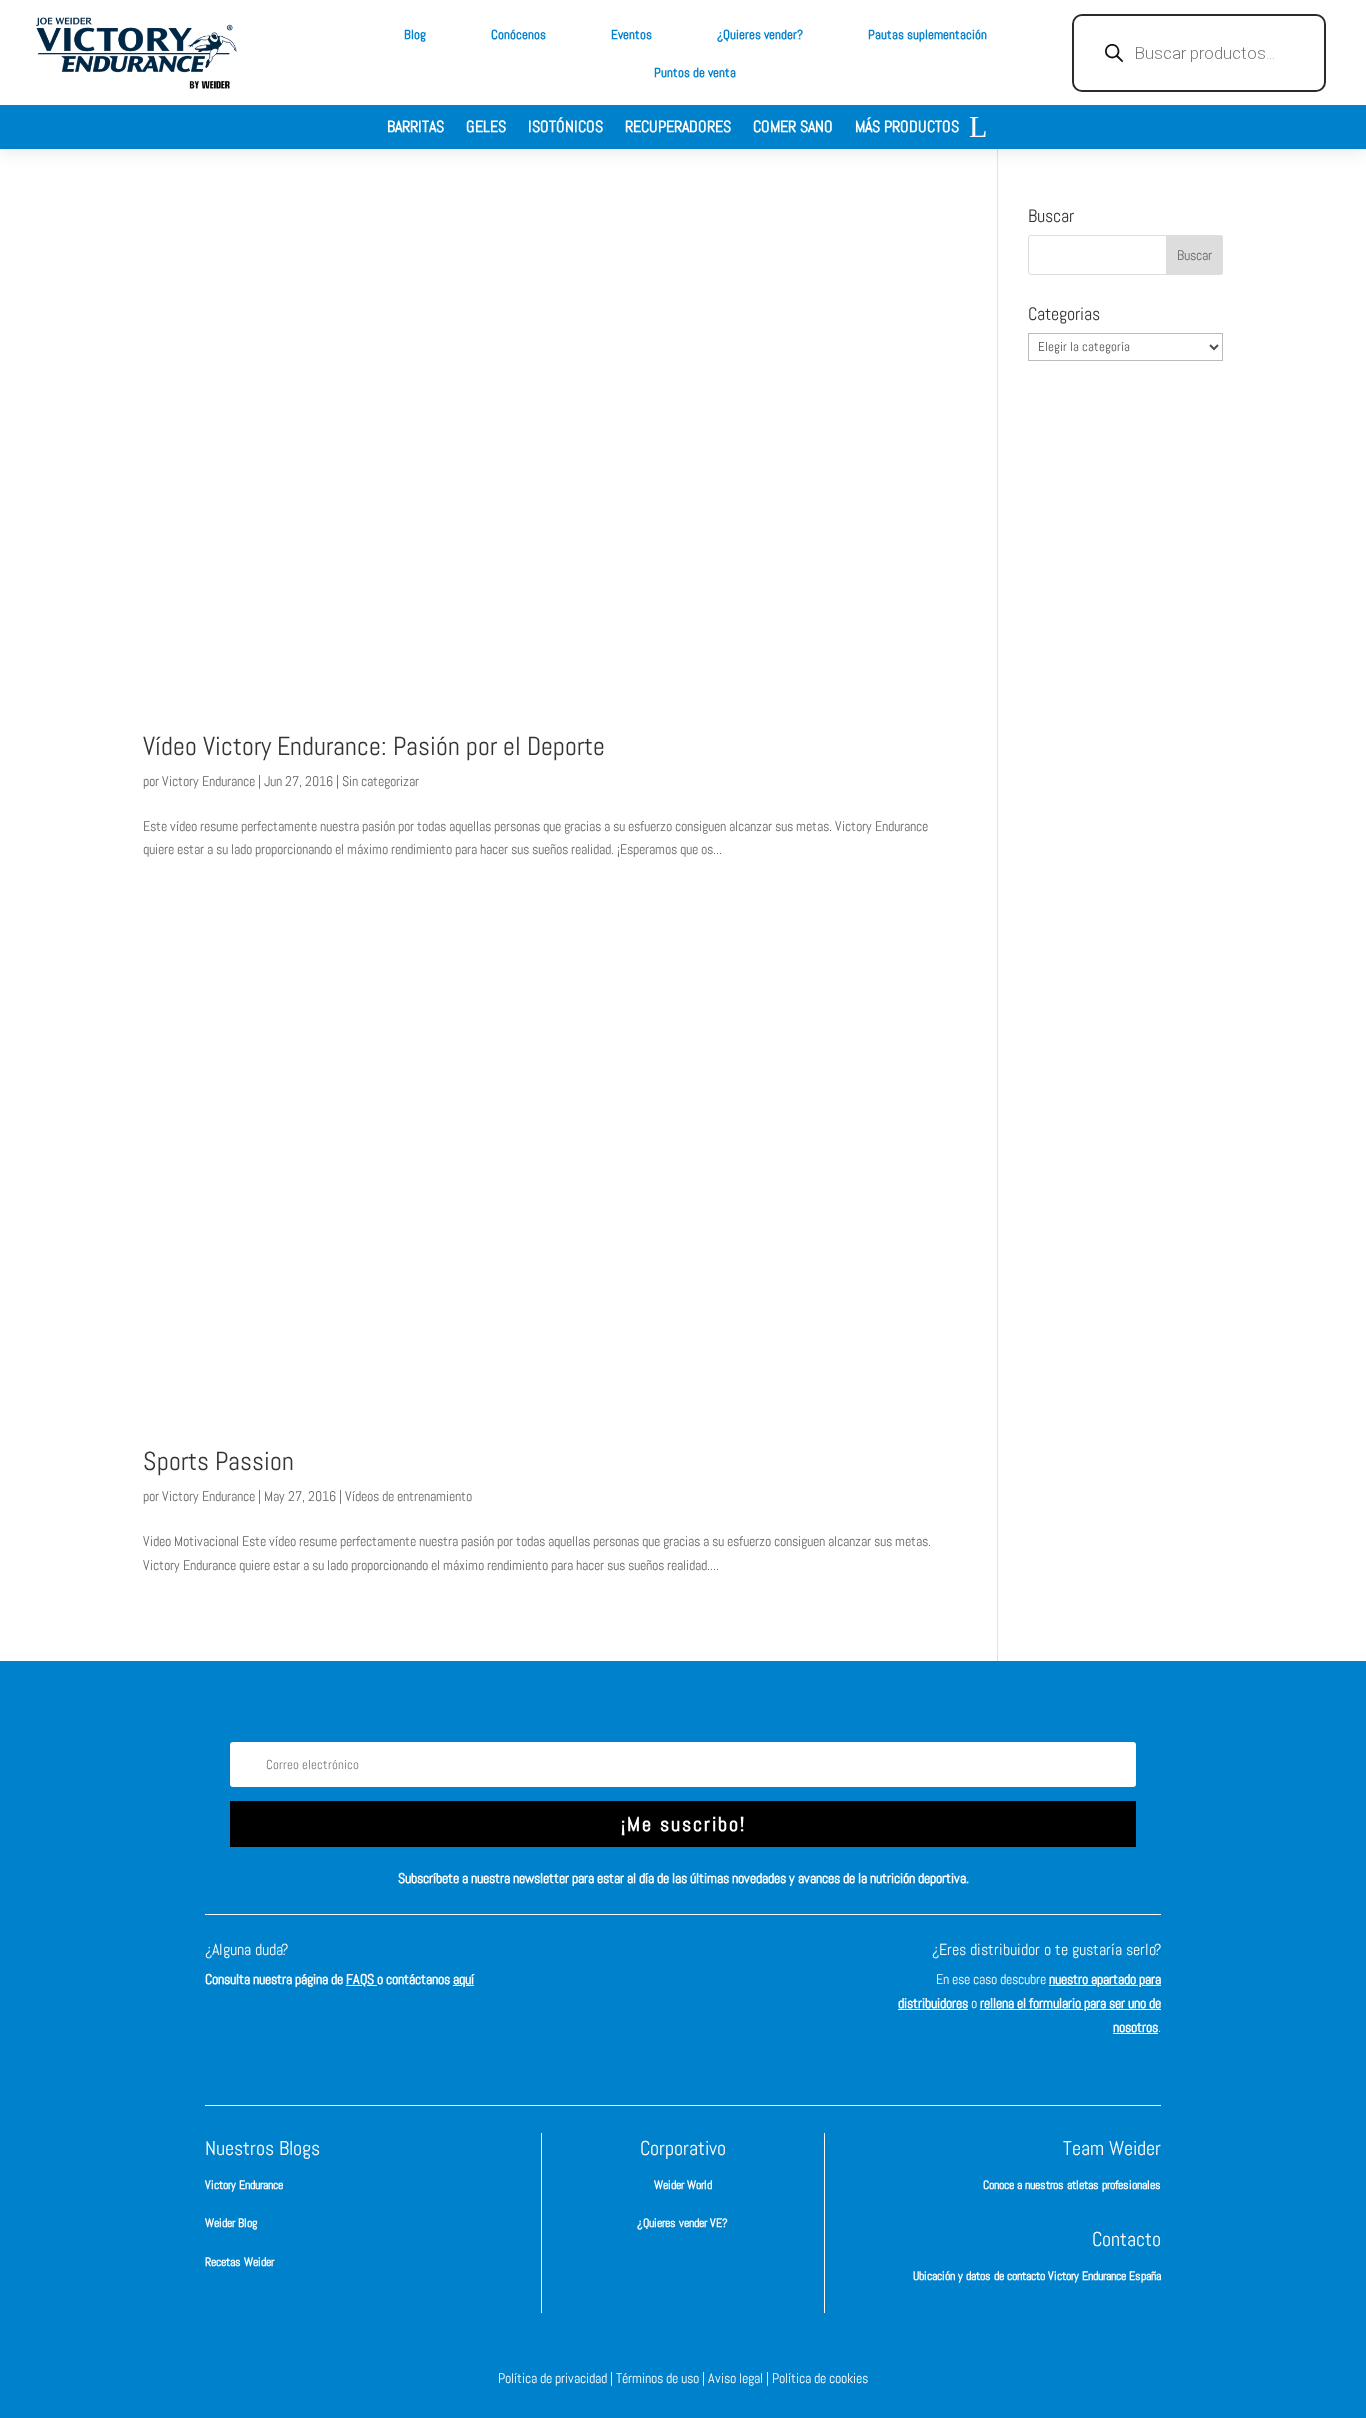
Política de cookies (820, 2378)
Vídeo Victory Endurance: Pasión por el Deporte (374, 746)
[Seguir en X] (713, 1968)
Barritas (415, 128)
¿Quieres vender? (760, 34)
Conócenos (518, 34)
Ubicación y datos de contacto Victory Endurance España (1037, 2276)
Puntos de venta (695, 72)
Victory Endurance (208, 781)
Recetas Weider (239, 2262)
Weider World (683, 2185)
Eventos (631, 34)
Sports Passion (218, 1461)
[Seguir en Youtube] (773, 1968)
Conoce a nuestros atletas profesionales (1072, 2185)
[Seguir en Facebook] (593, 1968)
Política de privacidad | (557, 2378)
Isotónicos (565, 128)
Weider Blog (231, 2223)
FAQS (361, 1979)
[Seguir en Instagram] (653, 1968)
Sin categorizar (380, 781)
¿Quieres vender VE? (682, 2223)
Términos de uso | (662, 2378)
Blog (415, 34)
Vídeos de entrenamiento (408, 1496)
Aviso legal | (740, 2378)
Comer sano (793, 128)
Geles (486, 128)
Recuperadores (678, 128)
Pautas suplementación (927, 34)
